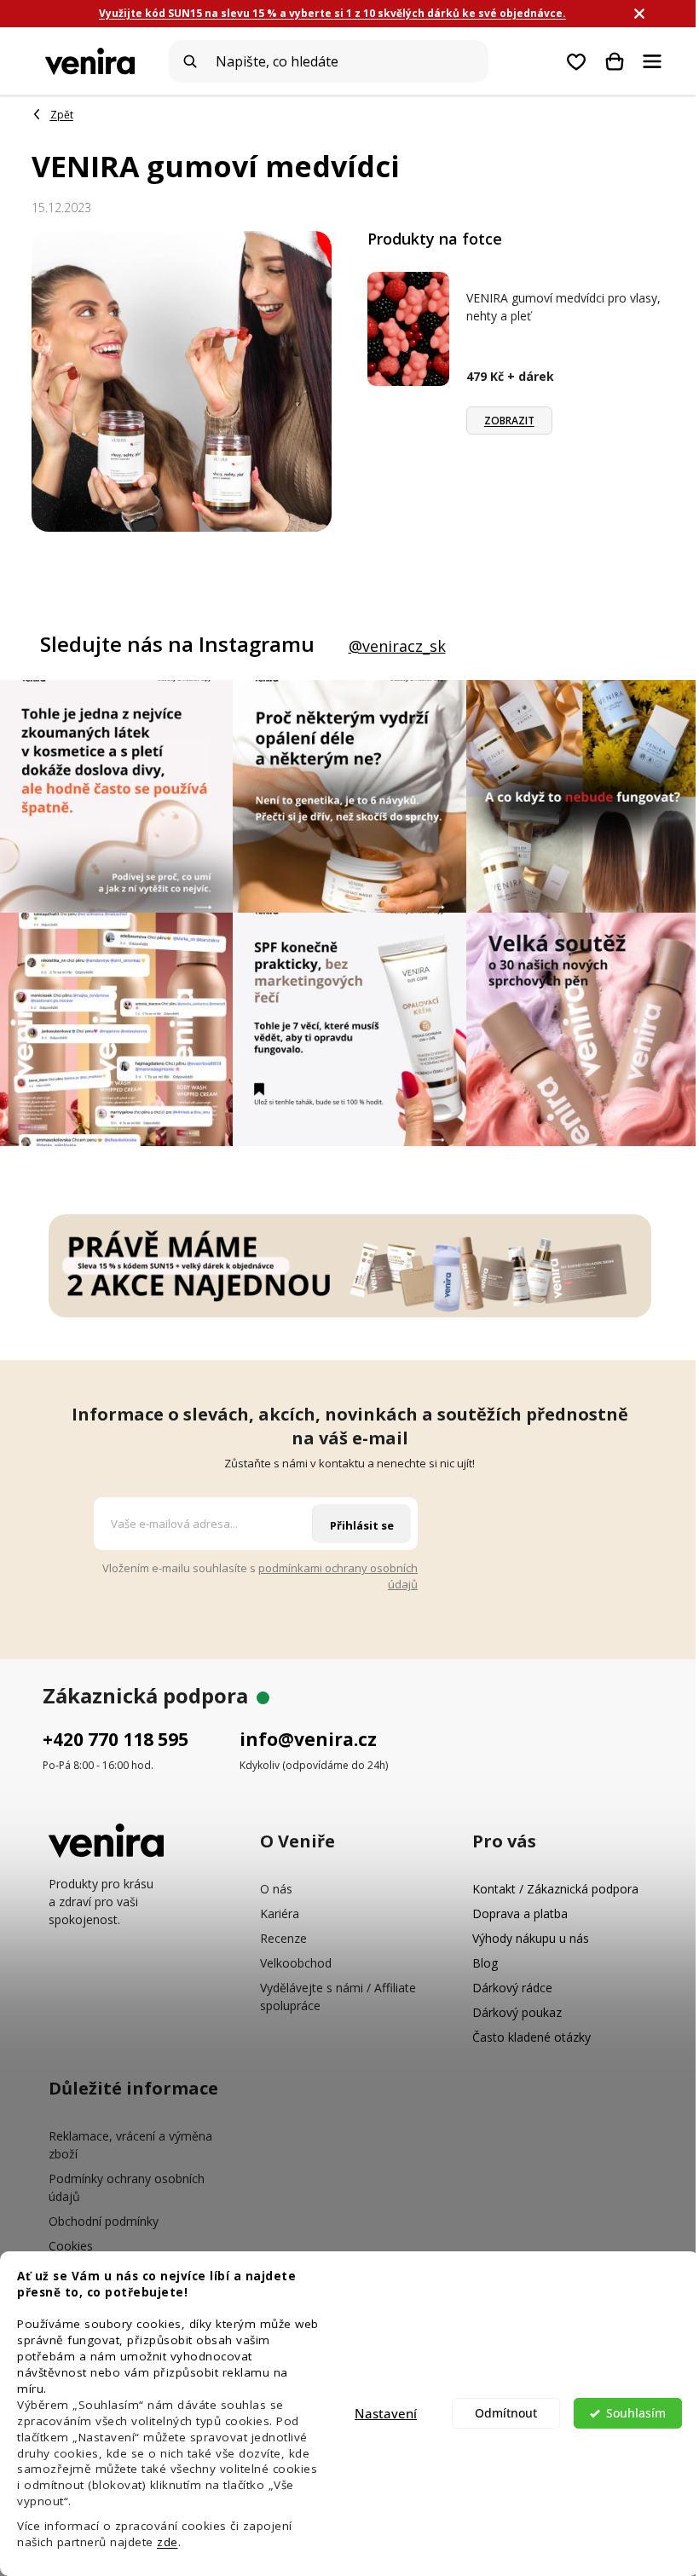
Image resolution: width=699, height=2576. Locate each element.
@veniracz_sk (397, 646)
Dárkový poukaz (517, 2012)
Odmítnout (506, 2413)
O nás (276, 1889)
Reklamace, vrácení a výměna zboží (130, 2145)
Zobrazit (509, 421)
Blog (485, 1963)
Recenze (283, 1938)
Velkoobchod (296, 1963)
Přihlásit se (362, 1525)
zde (168, 2542)
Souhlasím (636, 2413)
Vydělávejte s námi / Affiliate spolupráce (338, 1997)
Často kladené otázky (531, 2037)
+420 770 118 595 (116, 1739)
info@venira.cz (308, 1739)
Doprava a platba (520, 1913)
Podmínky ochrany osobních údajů (127, 2187)
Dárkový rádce (512, 1988)
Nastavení (386, 2413)
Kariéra (280, 1913)
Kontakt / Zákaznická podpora (555, 1889)
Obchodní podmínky (104, 2221)
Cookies (71, 2246)
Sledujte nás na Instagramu (177, 644)
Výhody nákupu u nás (531, 1938)
